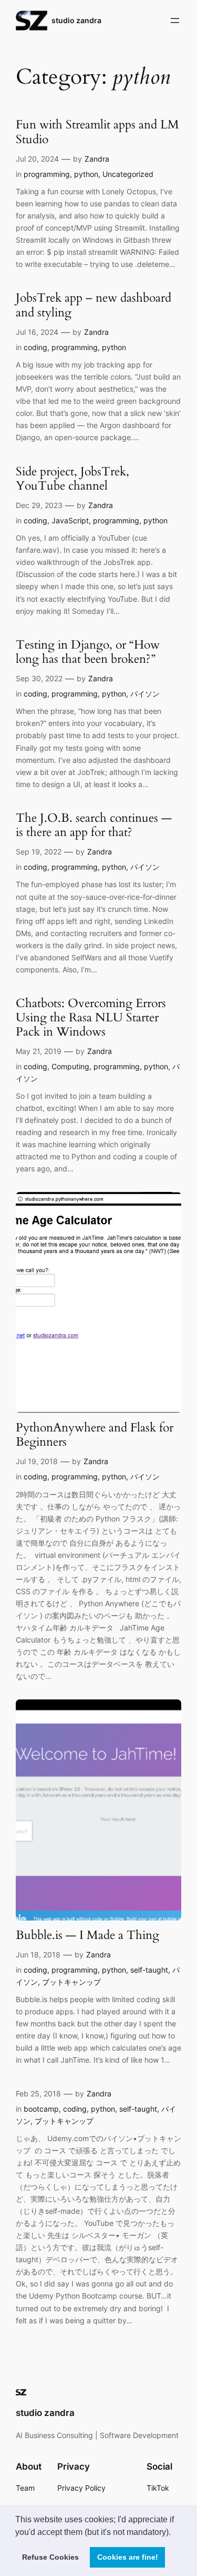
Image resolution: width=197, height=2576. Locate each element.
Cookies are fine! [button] (128, 2557)
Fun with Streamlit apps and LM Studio (97, 132)
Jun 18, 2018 (38, 1955)
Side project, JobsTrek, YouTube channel (72, 479)
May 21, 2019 (39, 1051)
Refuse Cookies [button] (50, 2557)
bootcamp (41, 2109)
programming (47, 174)
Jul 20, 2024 (37, 159)
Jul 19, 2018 (37, 1461)
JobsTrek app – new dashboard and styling (94, 305)
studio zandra (76, 20)
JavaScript (70, 520)
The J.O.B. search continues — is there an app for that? (94, 825)
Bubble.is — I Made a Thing (87, 1936)
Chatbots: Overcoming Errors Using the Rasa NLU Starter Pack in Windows (91, 1018)
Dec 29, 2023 (39, 505)
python (86, 174)
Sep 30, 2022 (39, 678)
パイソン (145, 694)
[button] (174, 2533)
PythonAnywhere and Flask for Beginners (95, 1435)
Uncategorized (128, 174)
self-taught (149, 1970)
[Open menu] (175, 21)
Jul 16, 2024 (37, 332)
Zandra (97, 159)
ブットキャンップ (71, 1982)
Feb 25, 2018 (38, 2093)
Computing (70, 1066)
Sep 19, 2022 (39, 852)
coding (35, 347)
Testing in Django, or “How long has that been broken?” (88, 652)
